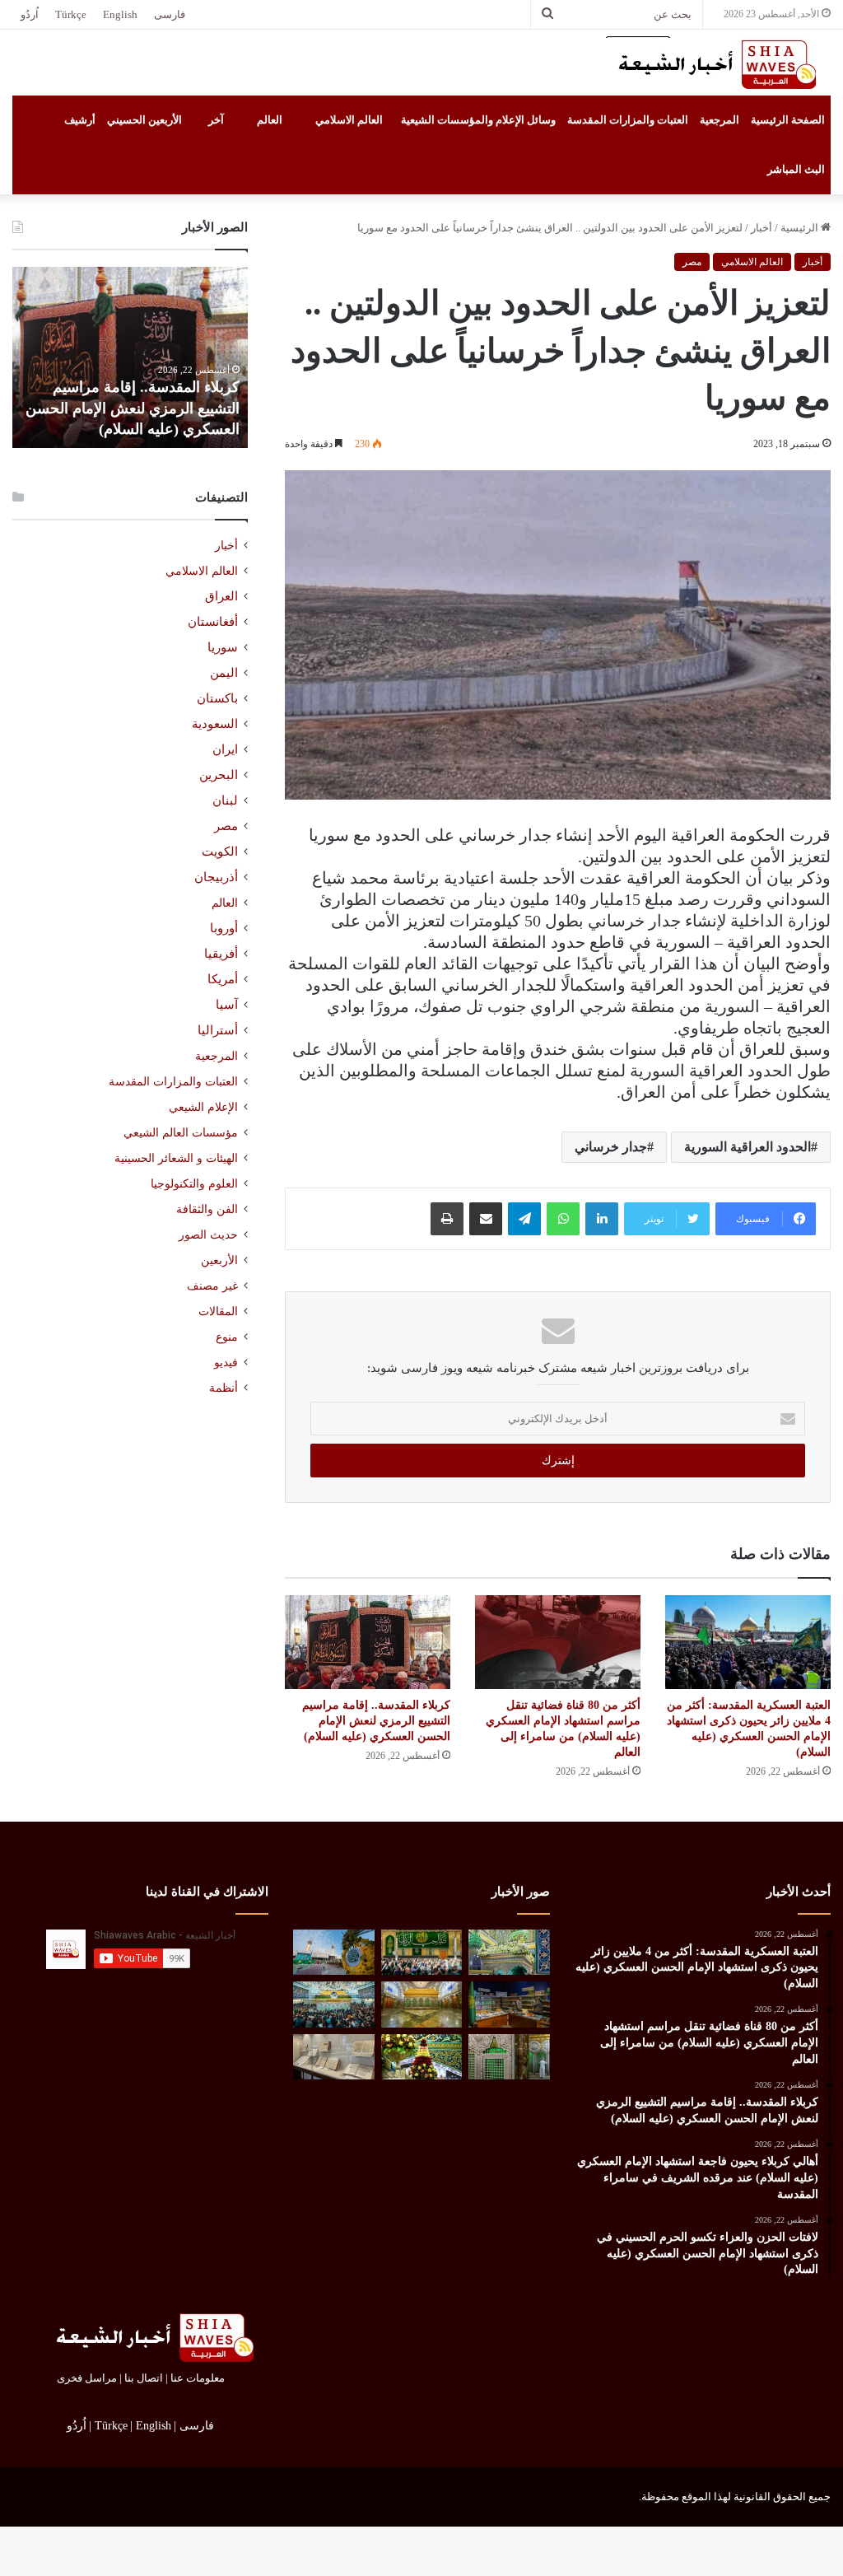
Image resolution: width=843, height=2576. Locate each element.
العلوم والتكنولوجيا (194, 1183)
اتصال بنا (144, 2378)
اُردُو (30, 14)
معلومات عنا (198, 2378)
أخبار (761, 228)
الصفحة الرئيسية (788, 120)
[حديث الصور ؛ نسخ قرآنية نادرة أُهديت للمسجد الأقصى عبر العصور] (333, 2057)
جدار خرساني (611, 1147)
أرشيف (80, 120)
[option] (130, 357)
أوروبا (224, 928)
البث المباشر (796, 169)
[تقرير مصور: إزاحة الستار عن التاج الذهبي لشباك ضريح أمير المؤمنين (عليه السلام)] (421, 2004)
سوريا (223, 647)
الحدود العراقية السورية (748, 1147)
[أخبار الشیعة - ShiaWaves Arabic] (711, 64)
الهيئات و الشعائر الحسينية (176, 1158)
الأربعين (219, 1260)
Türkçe (71, 14)
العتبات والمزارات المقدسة (628, 120)
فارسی (170, 14)
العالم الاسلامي (349, 120)
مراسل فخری (87, 2378)
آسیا (227, 1005)
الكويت (220, 852)
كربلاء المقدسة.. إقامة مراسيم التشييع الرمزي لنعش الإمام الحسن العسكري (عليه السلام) (376, 1721)
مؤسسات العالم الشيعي (181, 1132)
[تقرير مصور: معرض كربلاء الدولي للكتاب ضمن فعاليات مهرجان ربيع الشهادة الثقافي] (509, 2004)
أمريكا (223, 979)
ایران (225, 749)
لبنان (225, 800)
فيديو (226, 1363)
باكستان (217, 698)
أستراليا (218, 1030)
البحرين (219, 775)
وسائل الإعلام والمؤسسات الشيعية (478, 120)
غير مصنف (212, 1286)
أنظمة (224, 1388)
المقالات (218, 1311)
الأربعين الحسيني (144, 120)
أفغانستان (213, 622)
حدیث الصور (208, 1235)
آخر (216, 120)
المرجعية (720, 120)
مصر (692, 262)
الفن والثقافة (207, 1209)
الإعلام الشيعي (203, 1107)
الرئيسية (801, 228)
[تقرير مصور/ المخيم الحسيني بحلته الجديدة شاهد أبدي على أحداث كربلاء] (509, 2057)
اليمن (224, 673)
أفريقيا (221, 954)
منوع (227, 1337)
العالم (270, 120)
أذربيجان (216, 877)
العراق (221, 596)
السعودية (215, 724)
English (120, 14)
